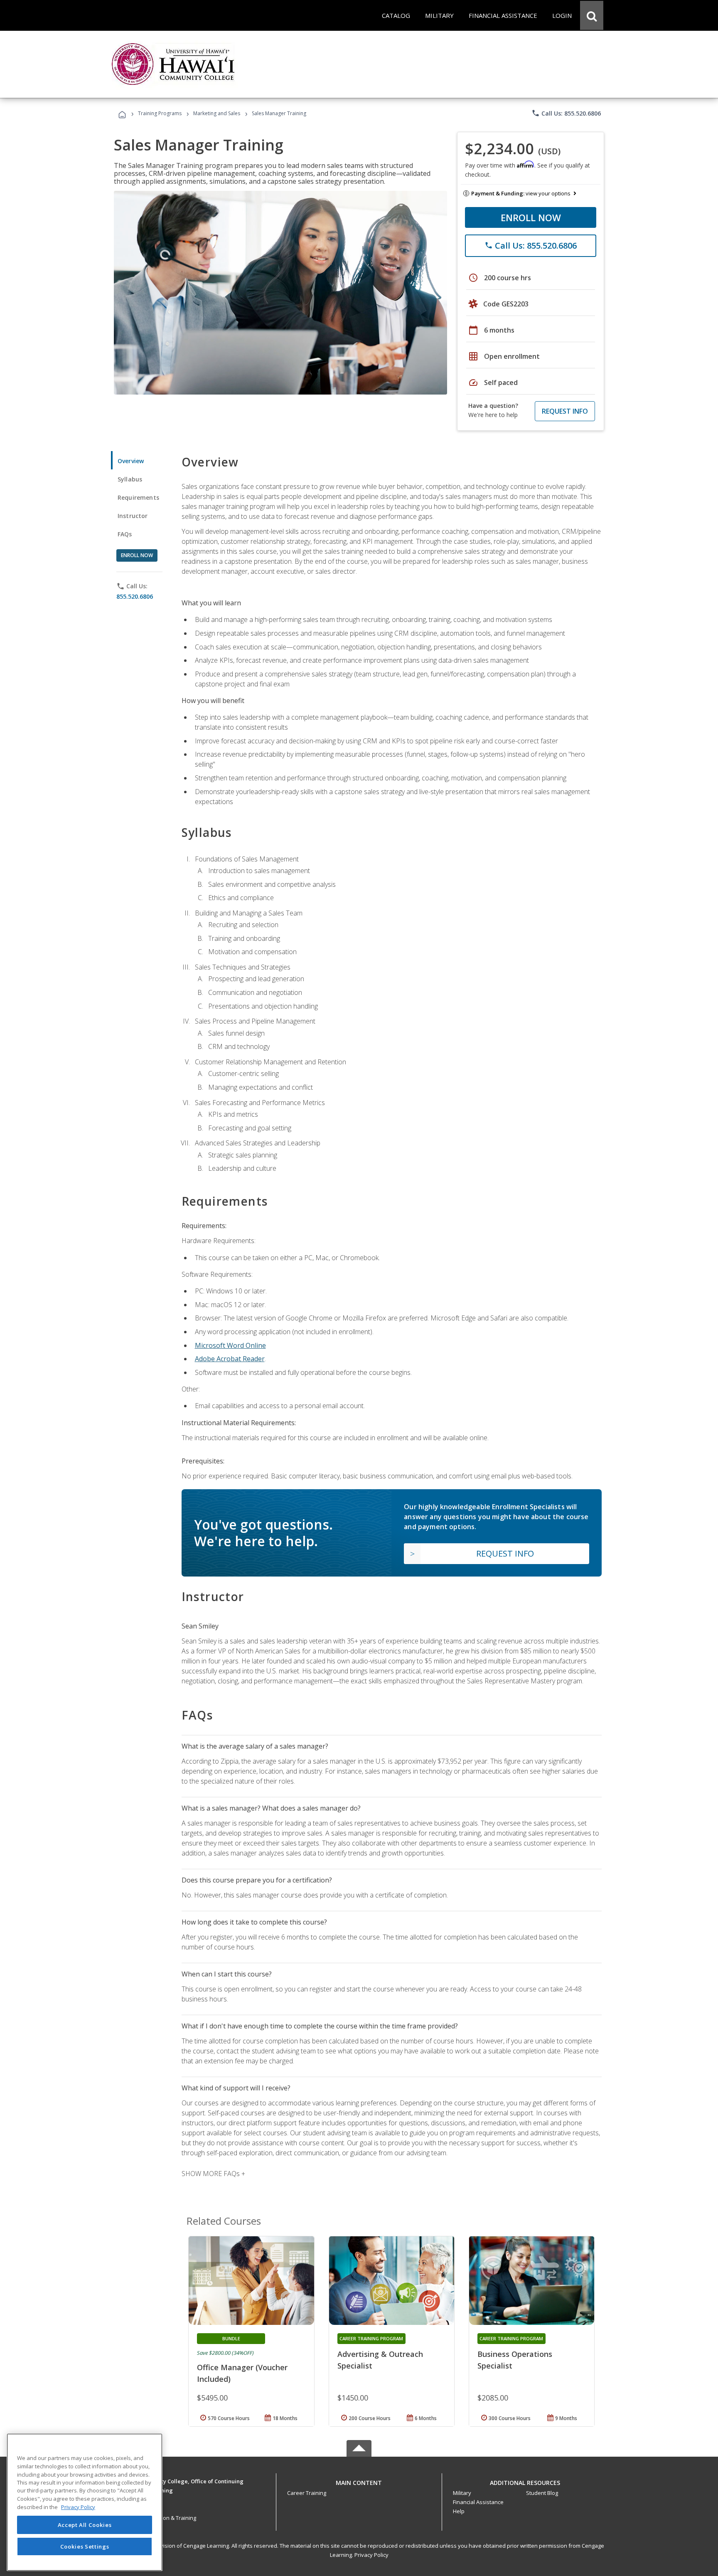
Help (459, 2511)
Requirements (138, 497)
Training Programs (160, 113)
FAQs (125, 534)
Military (462, 2493)
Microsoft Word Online (230, 1345)
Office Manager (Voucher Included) (242, 2373)
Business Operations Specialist (515, 2360)
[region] (85, 2502)
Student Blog (542, 2493)
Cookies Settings (85, 2546)
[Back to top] (359, 2481)
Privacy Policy (371, 2555)
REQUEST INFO (565, 411)
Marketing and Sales (217, 113)
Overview (131, 461)
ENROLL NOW (531, 217)
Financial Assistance (478, 2502)
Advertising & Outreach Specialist (380, 2360)
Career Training (307, 2493)
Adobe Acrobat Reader (230, 1359)
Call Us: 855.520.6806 (566, 113)
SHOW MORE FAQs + (213, 2174)
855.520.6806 (135, 596)
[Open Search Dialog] (592, 15)
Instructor (133, 516)
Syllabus (130, 479)
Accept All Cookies (85, 2525)
